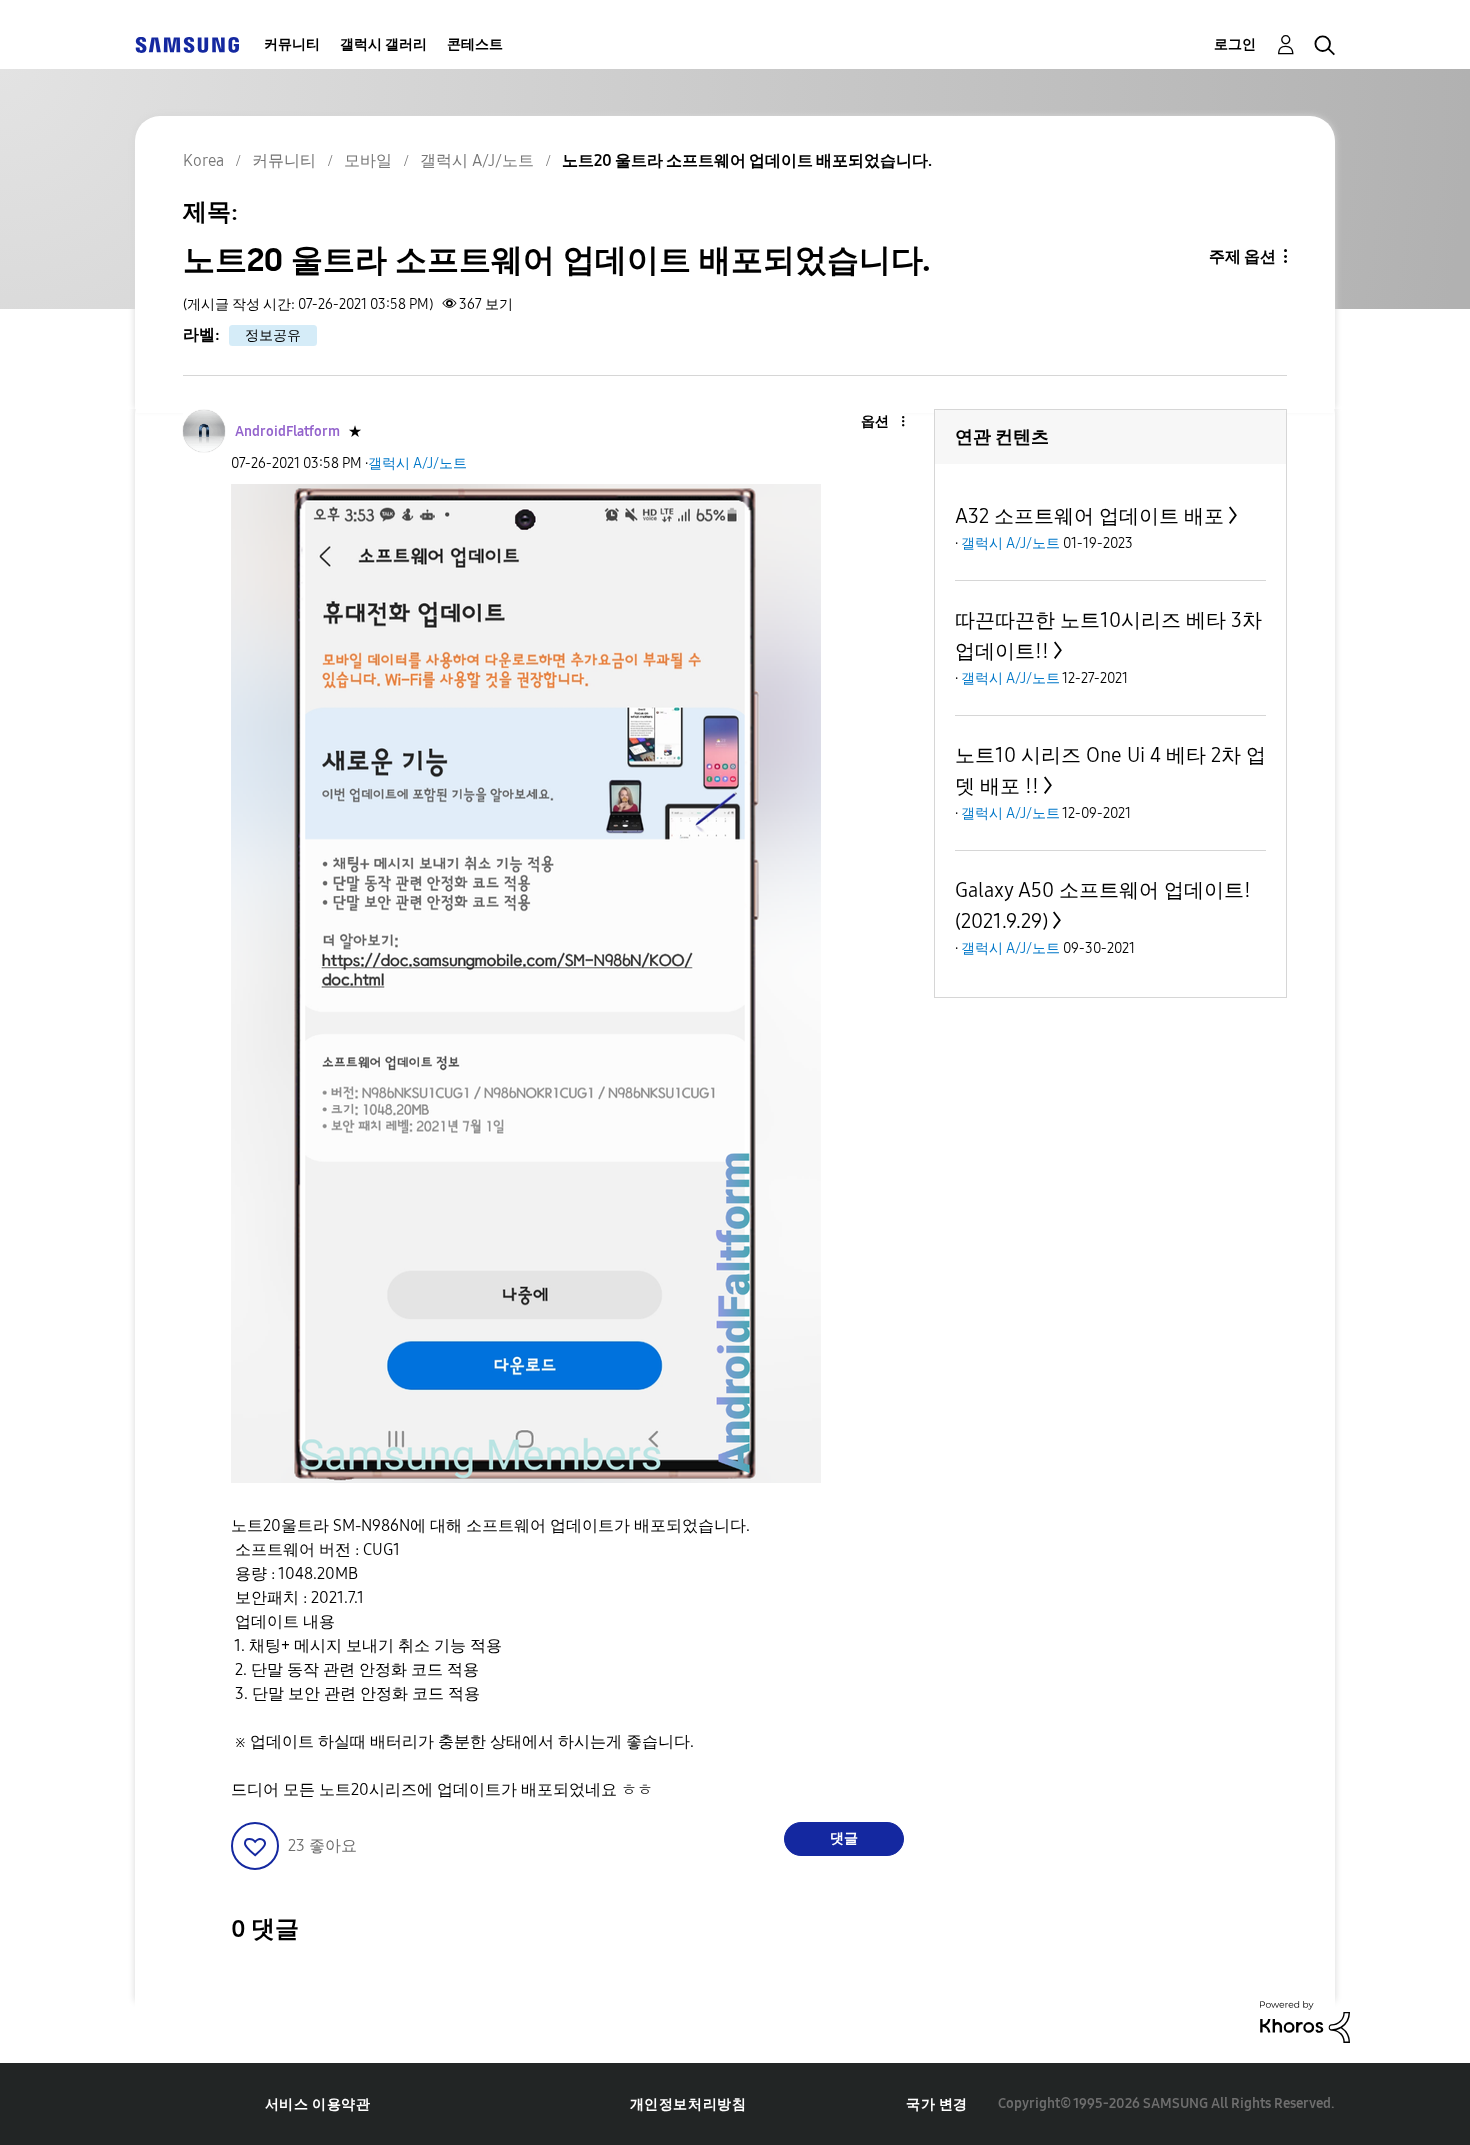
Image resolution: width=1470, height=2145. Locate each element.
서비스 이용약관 (318, 2104)
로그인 (1235, 44)
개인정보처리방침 (688, 2104)
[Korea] (187, 44)
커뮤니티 (292, 44)
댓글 (844, 1838)
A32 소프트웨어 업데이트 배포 (1089, 516)
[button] (870, 422)
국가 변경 (937, 2104)
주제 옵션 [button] (1242, 256)
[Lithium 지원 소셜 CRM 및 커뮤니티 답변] (1305, 2020)
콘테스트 (475, 44)
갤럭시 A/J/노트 (417, 463)
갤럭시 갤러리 (383, 44)
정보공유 (273, 335)
